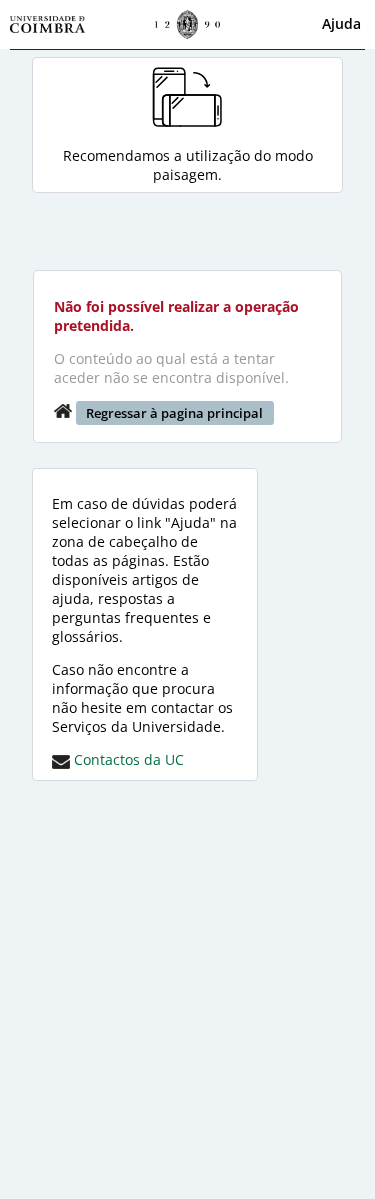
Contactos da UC (127, 759)
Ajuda (341, 23)
